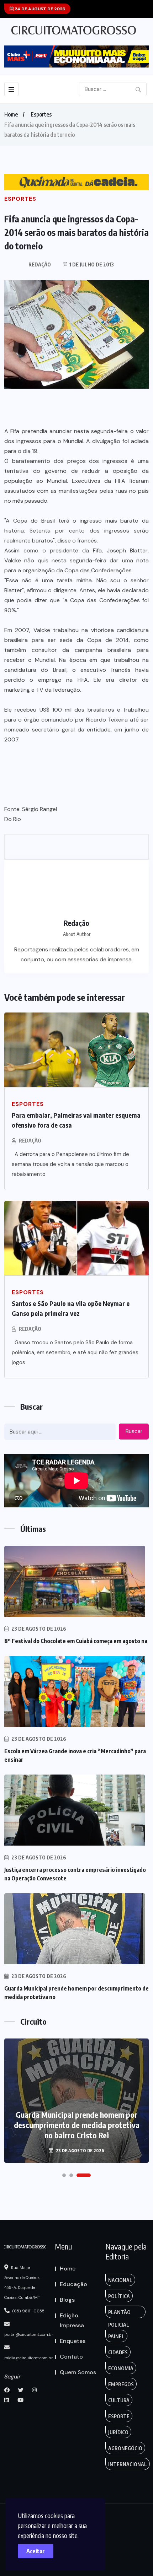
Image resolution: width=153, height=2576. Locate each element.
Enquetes (73, 2341)
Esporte (119, 2416)
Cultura (119, 2400)
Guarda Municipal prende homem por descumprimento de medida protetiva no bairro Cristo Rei (77, 2125)
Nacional (120, 2280)
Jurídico (118, 2432)
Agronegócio (125, 2448)
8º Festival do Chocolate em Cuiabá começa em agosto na (76, 1641)
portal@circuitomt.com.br (29, 2334)
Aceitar (36, 2551)
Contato (71, 2357)
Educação (73, 2284)
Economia (121, 2368)
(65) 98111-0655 (28, 2311)
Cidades (118, 2352)
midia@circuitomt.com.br (28, 2358)
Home (11, 114)
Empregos (121, 2384)
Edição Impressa (72, 2320)
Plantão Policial (119, 2314)
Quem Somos (78, 2372)
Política (119, 2296)
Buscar (134, 1431)
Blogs (67, 2300)
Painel (116, 2336)
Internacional (128, 2464)
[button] (64, 2175)
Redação (30, 1141)
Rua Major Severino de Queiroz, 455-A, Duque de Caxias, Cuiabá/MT (22, 2283)
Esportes (41, 114)
